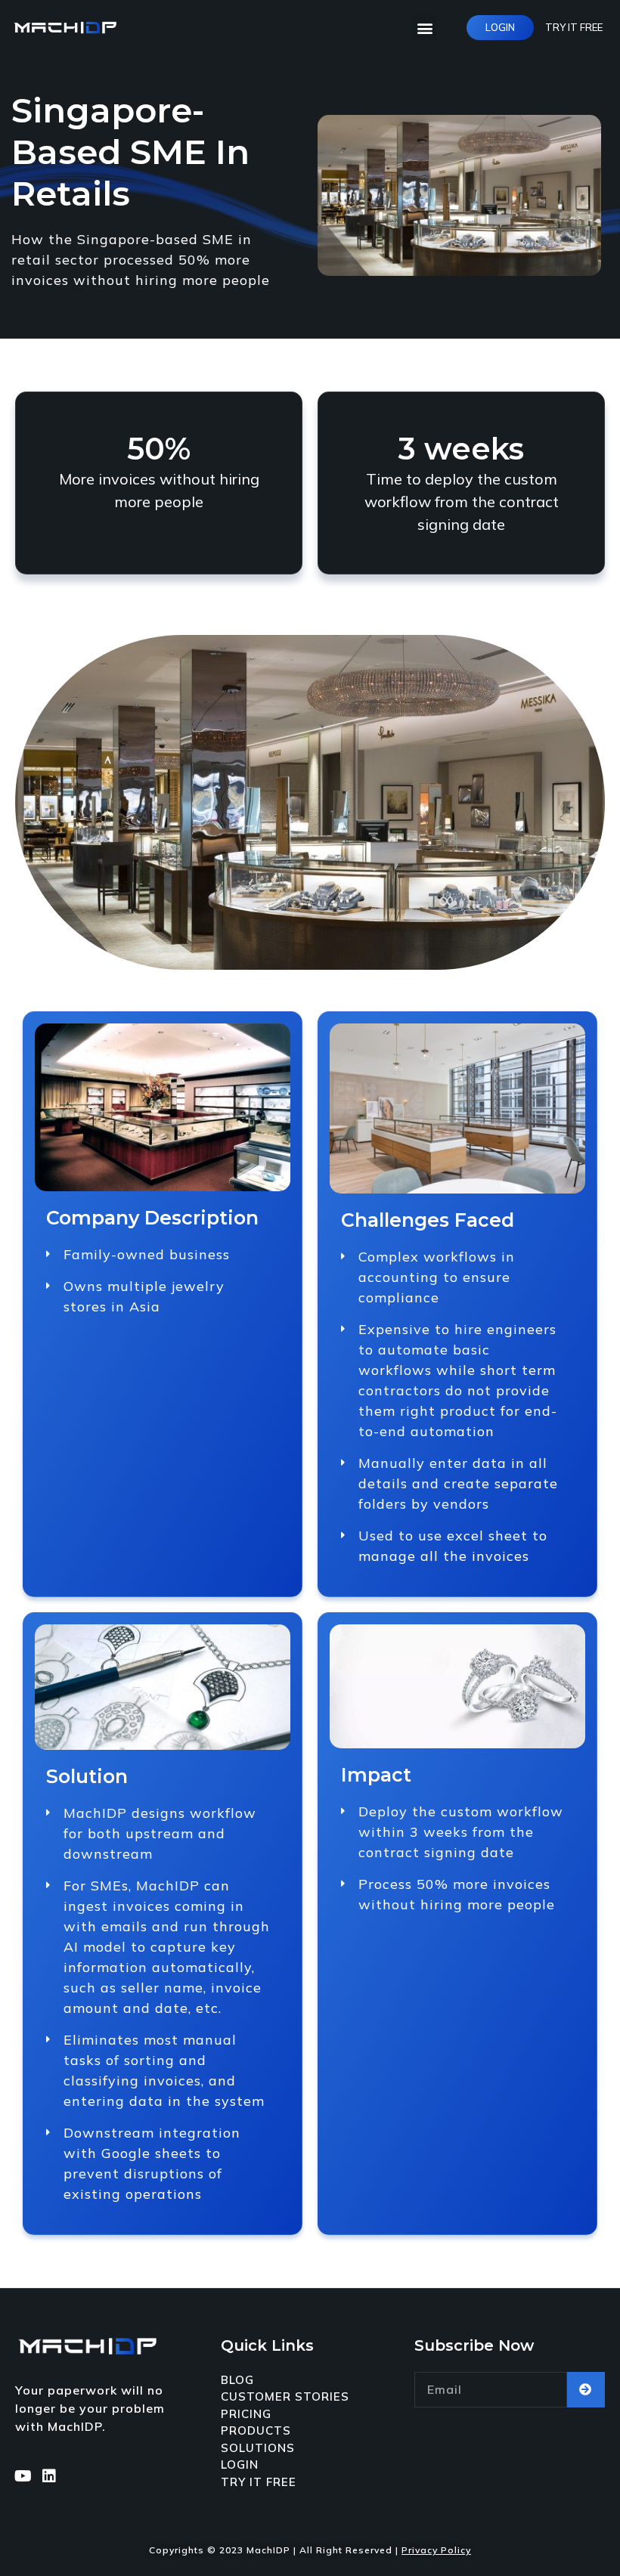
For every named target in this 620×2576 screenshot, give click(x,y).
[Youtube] (23, 2476)
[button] (425, 28)
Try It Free (574, 27)
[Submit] (586, 2390)
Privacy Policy (436, 2550)
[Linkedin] (49, 2476)
